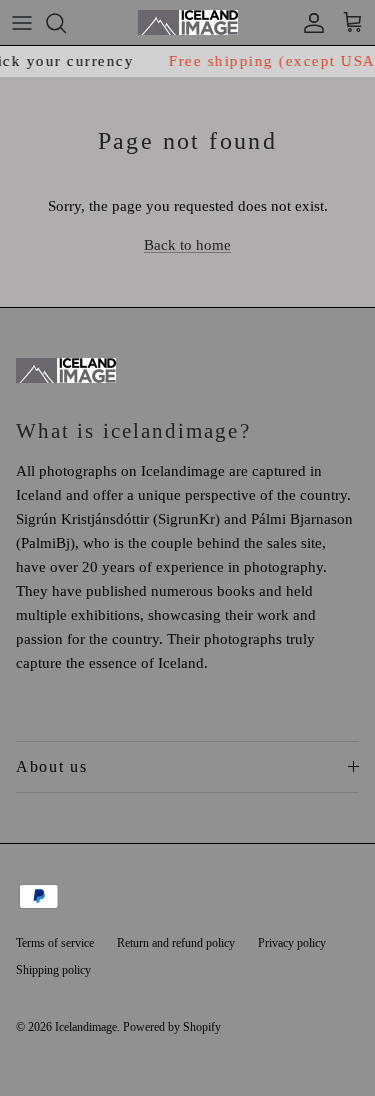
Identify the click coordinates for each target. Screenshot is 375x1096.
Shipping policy (53, 970)
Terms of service (55, 943)
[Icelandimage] (188, 22)
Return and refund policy (176, 943)
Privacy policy (292, 943)
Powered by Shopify (172, 1027)
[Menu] (22, 23)
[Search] (66, 23)
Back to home (187, 245)
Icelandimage (86, 1027)
